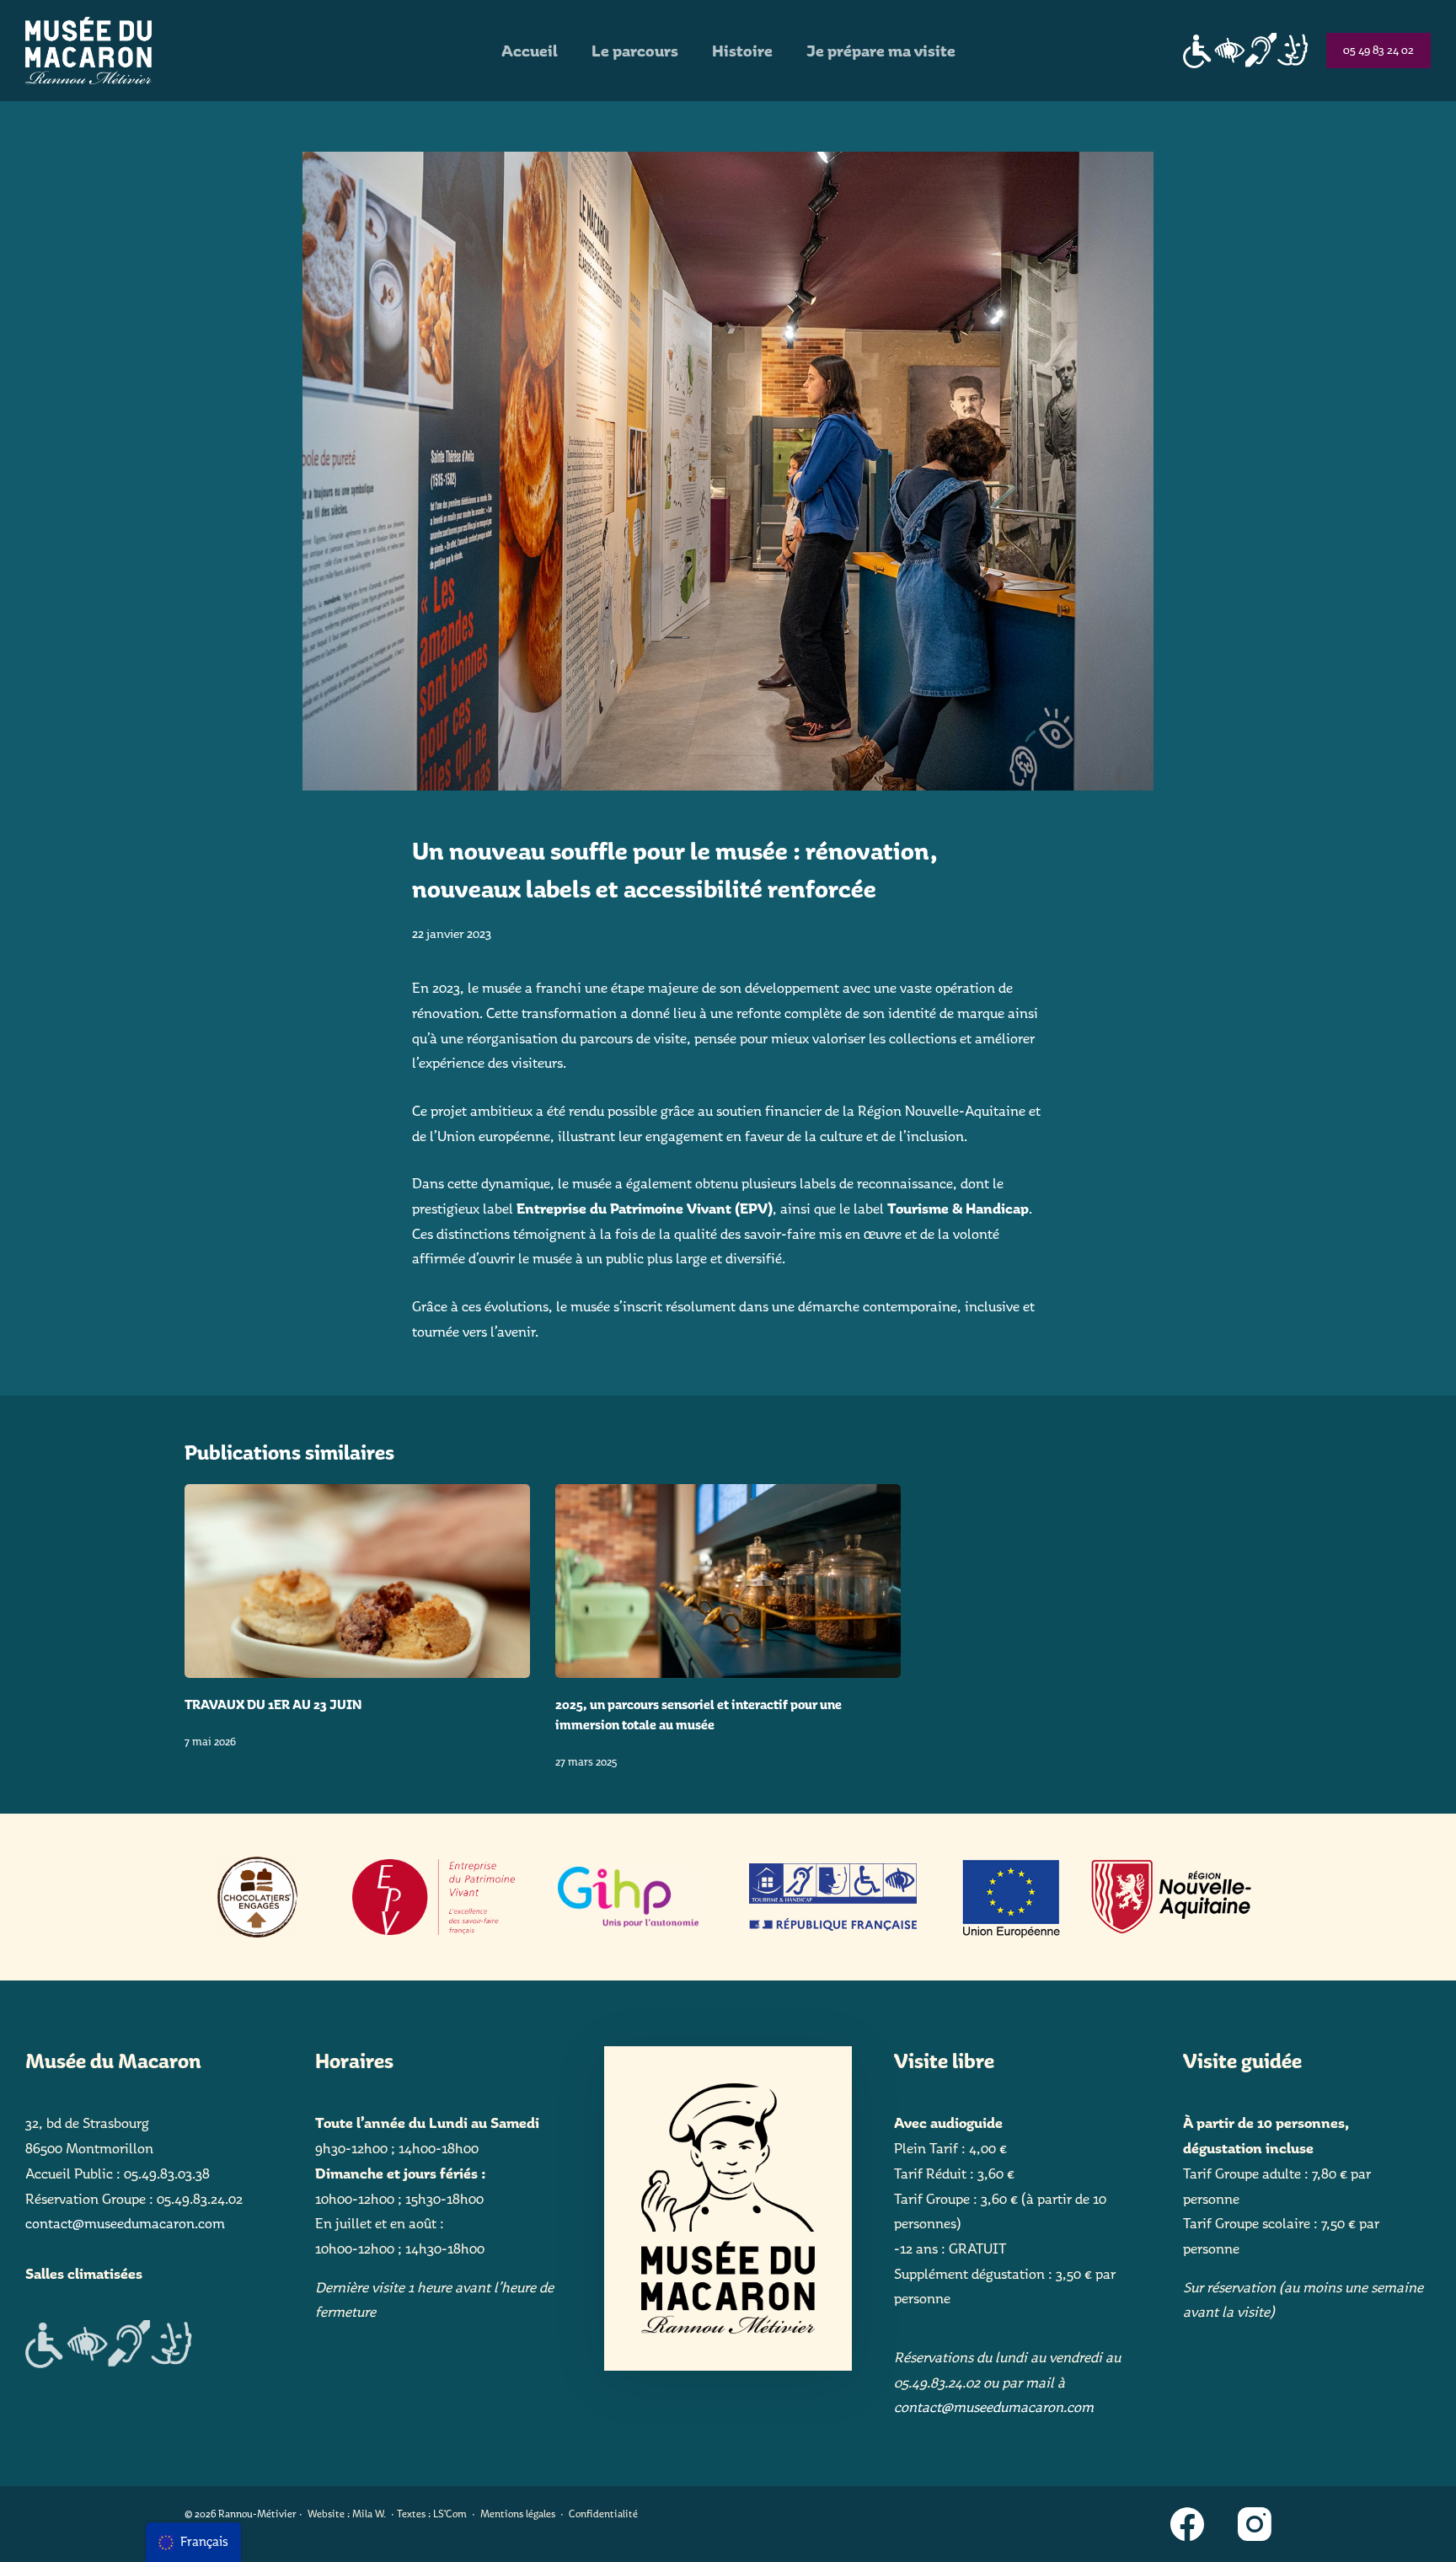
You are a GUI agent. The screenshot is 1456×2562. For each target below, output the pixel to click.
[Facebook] (1187, 2524)
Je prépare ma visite (881, 51)
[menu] (193, 2542)
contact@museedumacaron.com (125, 2223)
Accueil (530, 51)
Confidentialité (603, 2514)
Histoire (742, 51)
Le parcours (635, 51)
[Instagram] (1255, 2524)
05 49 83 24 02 (1378, 50)
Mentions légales (518, 2514)
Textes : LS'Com (432, 2514)
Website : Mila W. (347, 2514)
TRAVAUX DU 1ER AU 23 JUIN (273, 1704)
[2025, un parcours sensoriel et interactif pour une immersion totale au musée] (728, 1581)
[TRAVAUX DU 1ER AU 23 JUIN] (357, 1581)
